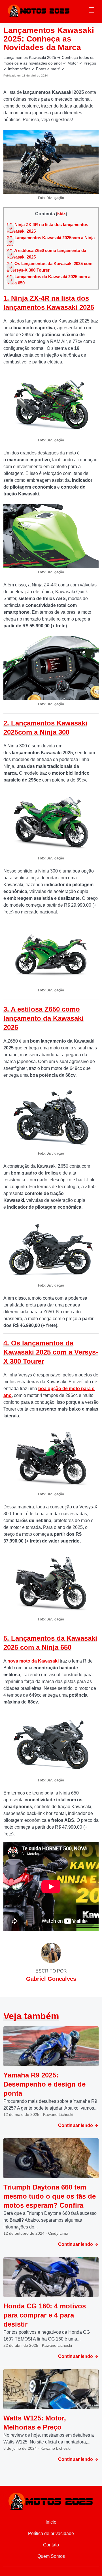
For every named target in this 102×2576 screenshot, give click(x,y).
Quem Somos (51, 2556)
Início (51, 2522)
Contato (51, 2545)
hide (61, 214)
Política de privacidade (51, 2533)
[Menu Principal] (92, 11)
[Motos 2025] (39, 10)
